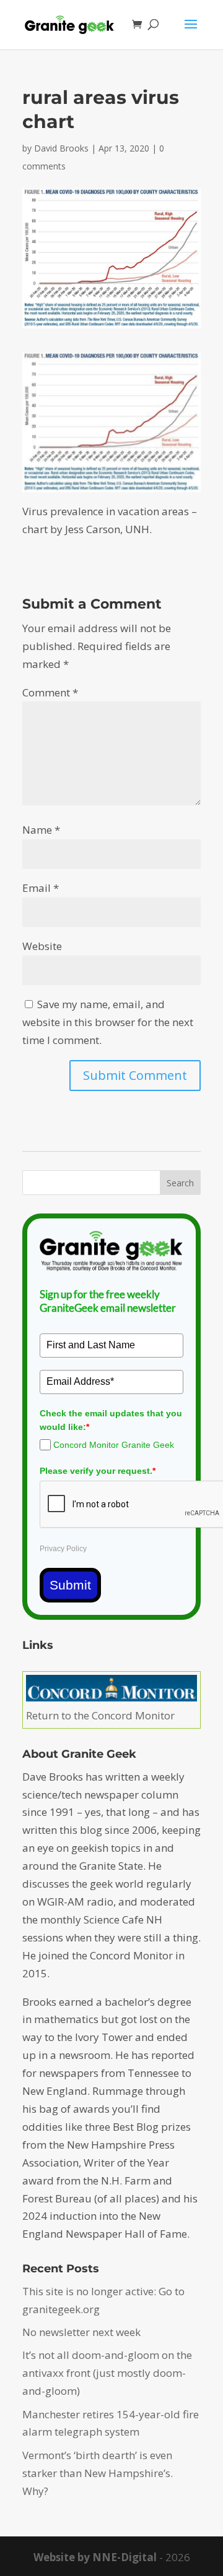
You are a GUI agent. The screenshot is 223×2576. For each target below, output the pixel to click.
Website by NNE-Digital (95, 2557)
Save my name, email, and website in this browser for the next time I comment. (108, 1022)
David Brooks (61, 148)
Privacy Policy (63, 1549)
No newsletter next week (81, 2332)
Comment (50, 692)
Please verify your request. (98, 1471)
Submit (70, 1585)
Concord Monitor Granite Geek (114, 1445)
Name (41, 830)
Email (41, 888)
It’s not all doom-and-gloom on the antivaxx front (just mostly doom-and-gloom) (107, 2373)
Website (42, 946)
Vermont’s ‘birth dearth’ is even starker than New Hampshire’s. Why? (98, 2473)
